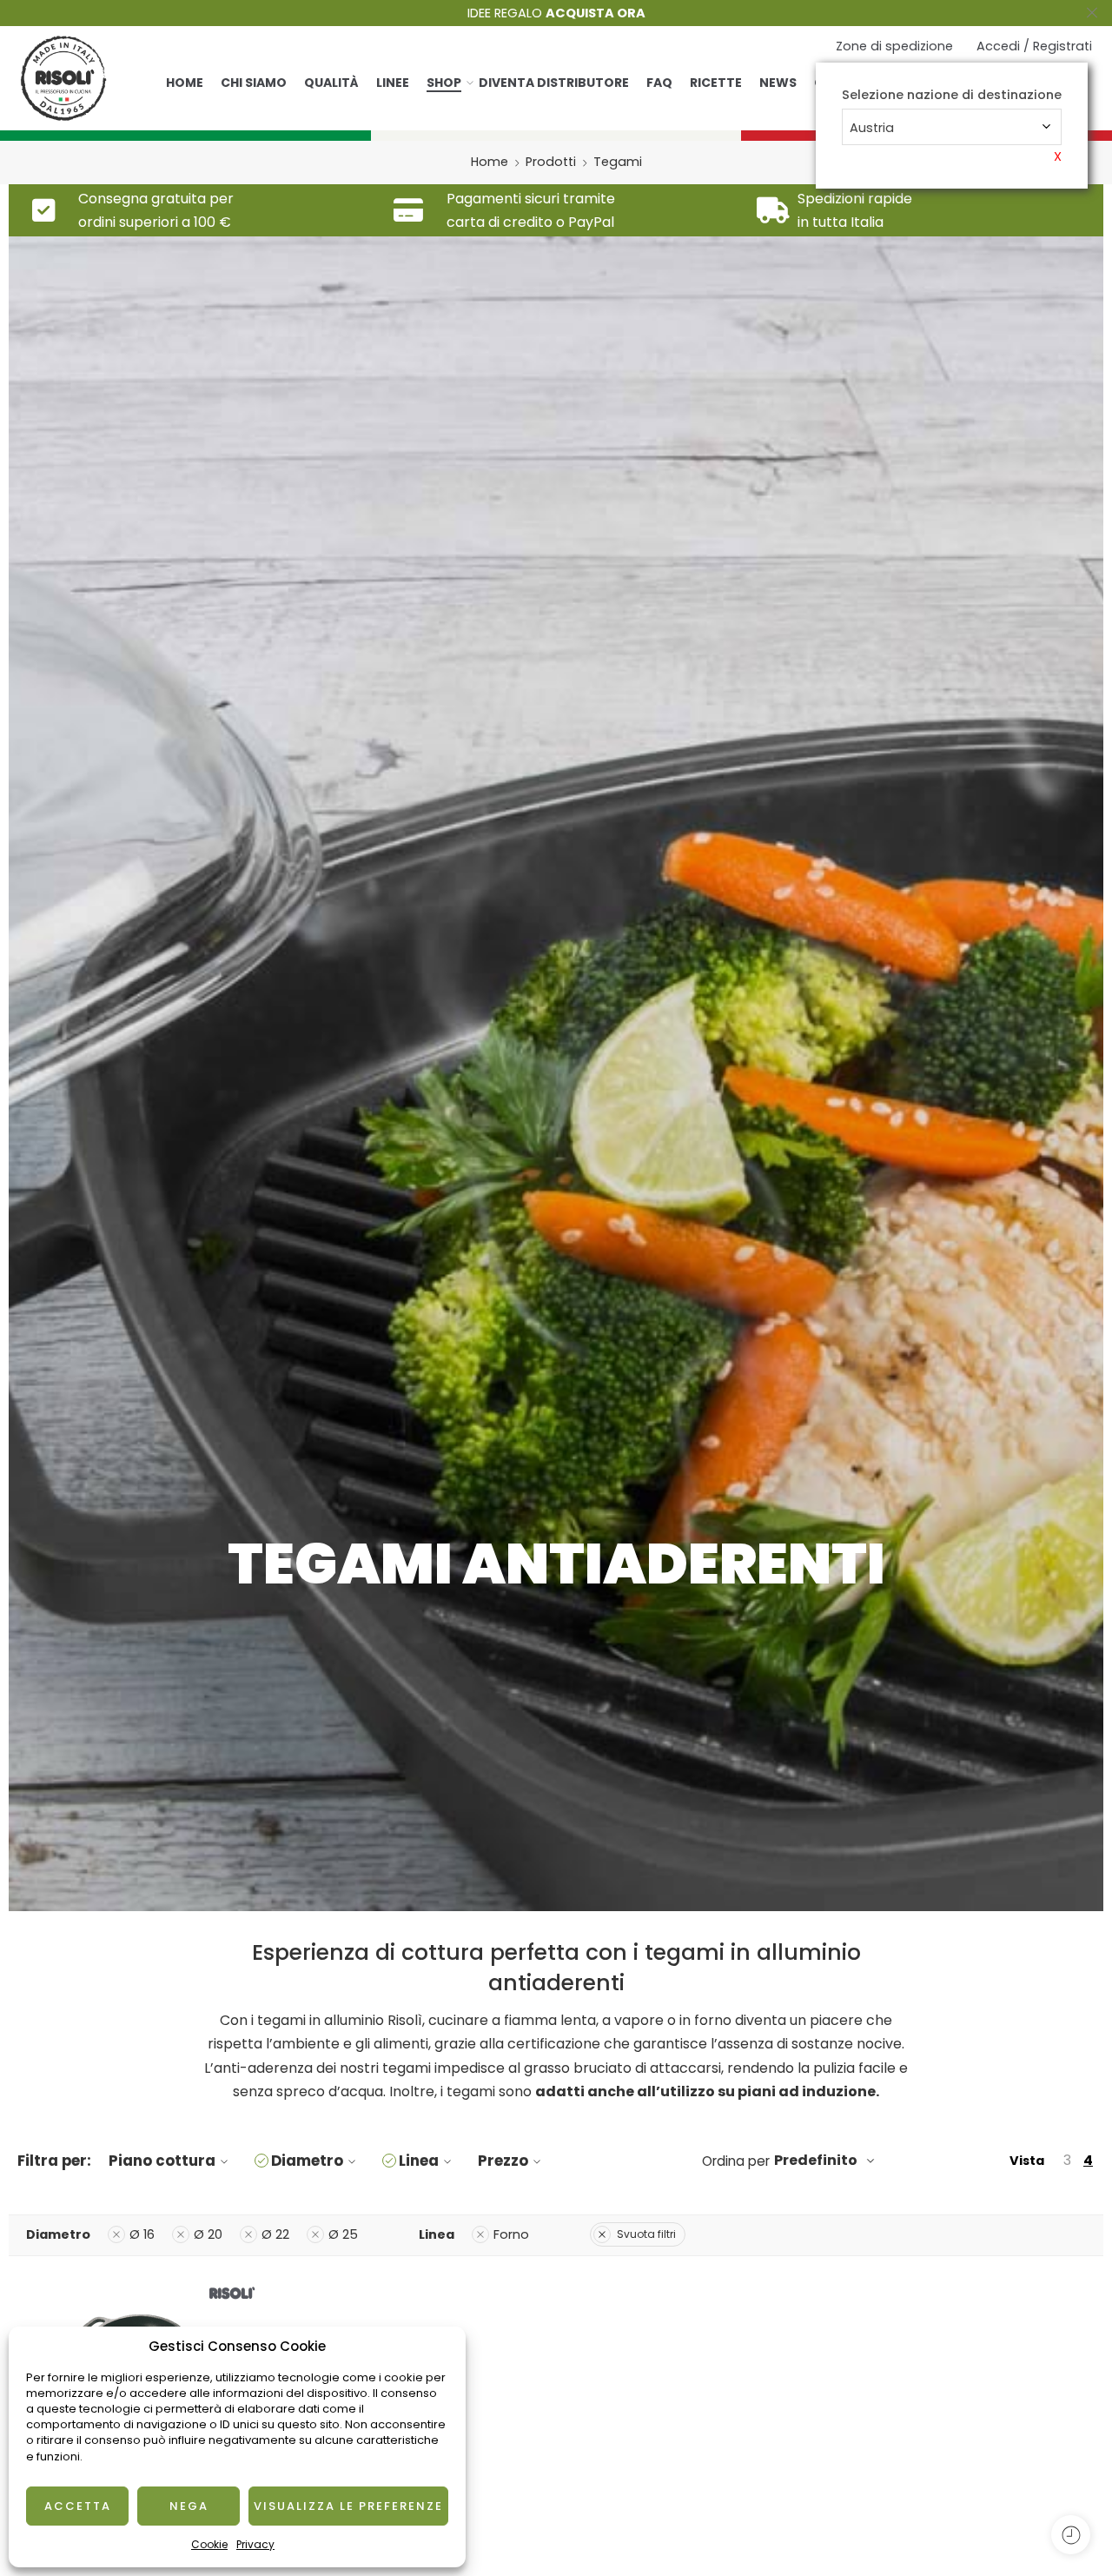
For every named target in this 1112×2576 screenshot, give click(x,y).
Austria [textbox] (872, 128)
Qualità (331, 83)
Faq (659, 83)
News (778, 83)
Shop (444, 83)
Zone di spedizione (894, 46)
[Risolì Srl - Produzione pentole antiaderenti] (63, 78)
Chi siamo (254, 83)
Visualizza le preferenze (348, 2506)
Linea (419, 2161)
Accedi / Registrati (1034, 46)
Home (185, 83)
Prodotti (551, 162)
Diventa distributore (554, 83)
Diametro (307, 2161)
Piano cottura (162, 2161)
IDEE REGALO (556, 13)
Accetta (78, 2506)
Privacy (255, 2544)
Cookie (209, 2544)
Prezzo (503, 2161)
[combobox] (952, 127)
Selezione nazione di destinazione (952, 95)
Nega (189, 2506)
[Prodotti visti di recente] (1071, 2535)
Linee (393, 83)
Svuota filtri (646, 2234)
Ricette (716, 83)
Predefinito (816, 2160)
